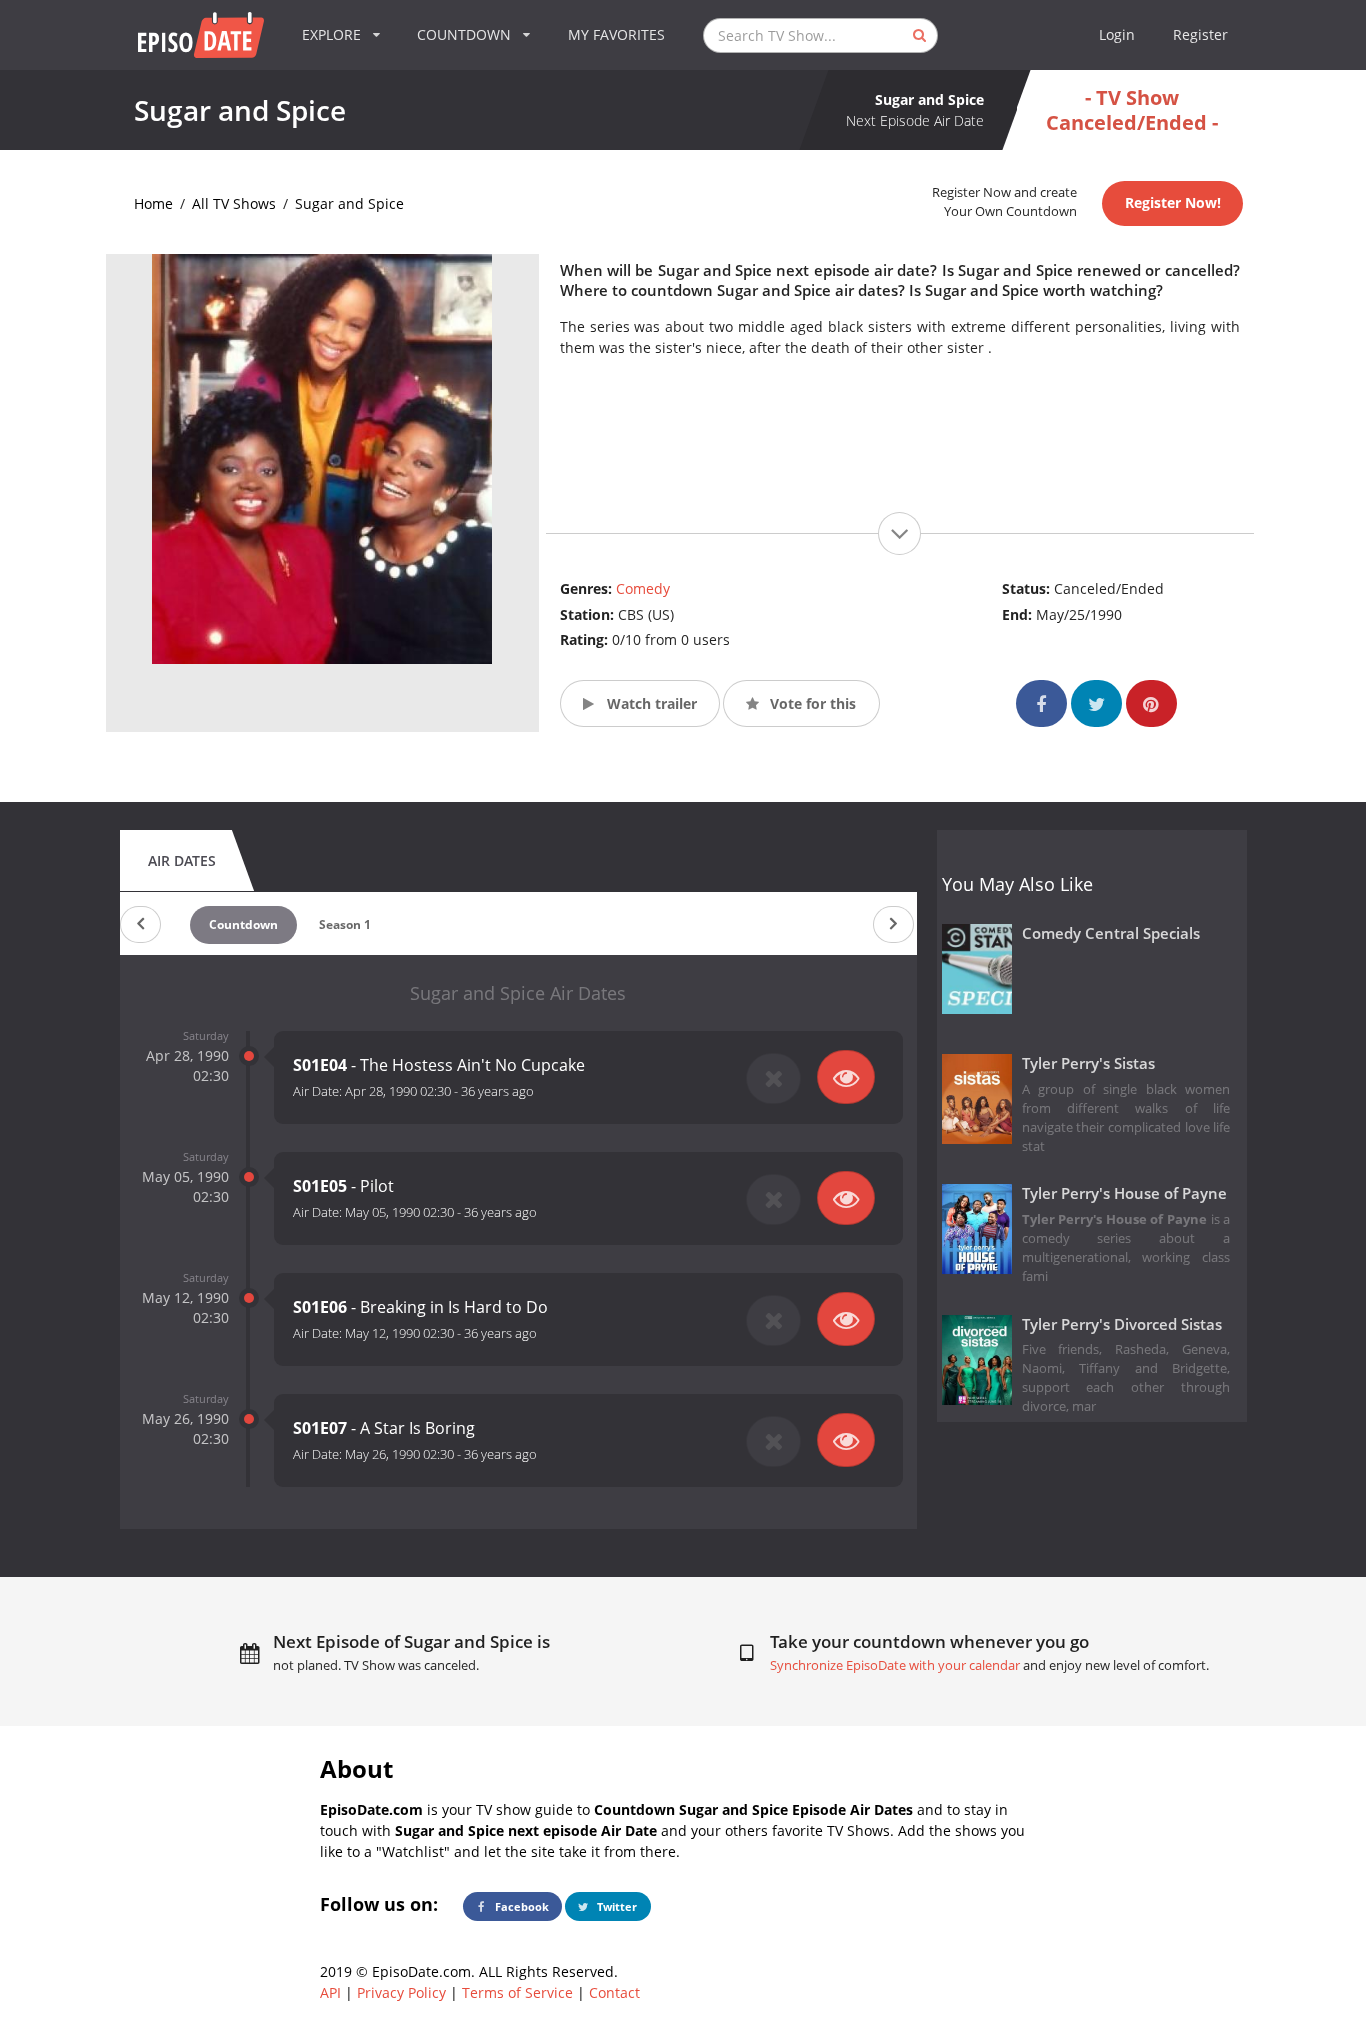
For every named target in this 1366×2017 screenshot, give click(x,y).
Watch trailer (650, 703)
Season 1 (345, 924)
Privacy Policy (401, 1992)
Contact (614, 1992)
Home (153, 203)
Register (1200, 34)
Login (1117, 34)
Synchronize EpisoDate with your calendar (895, 1665)
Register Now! (1173, 202)
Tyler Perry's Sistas (1088, 1063)
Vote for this (811, 703)
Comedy (643, 588)
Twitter (615, 1906)
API (330, 1992)
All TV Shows (234, 203)
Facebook (520, 1906)
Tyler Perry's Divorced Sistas (1122, 1324)
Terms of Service (517, 1992)
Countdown (243, 924)
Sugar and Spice (349, 203)
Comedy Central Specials (1111, 933)
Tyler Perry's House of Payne (1124, 1193)
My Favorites (616, 34)
